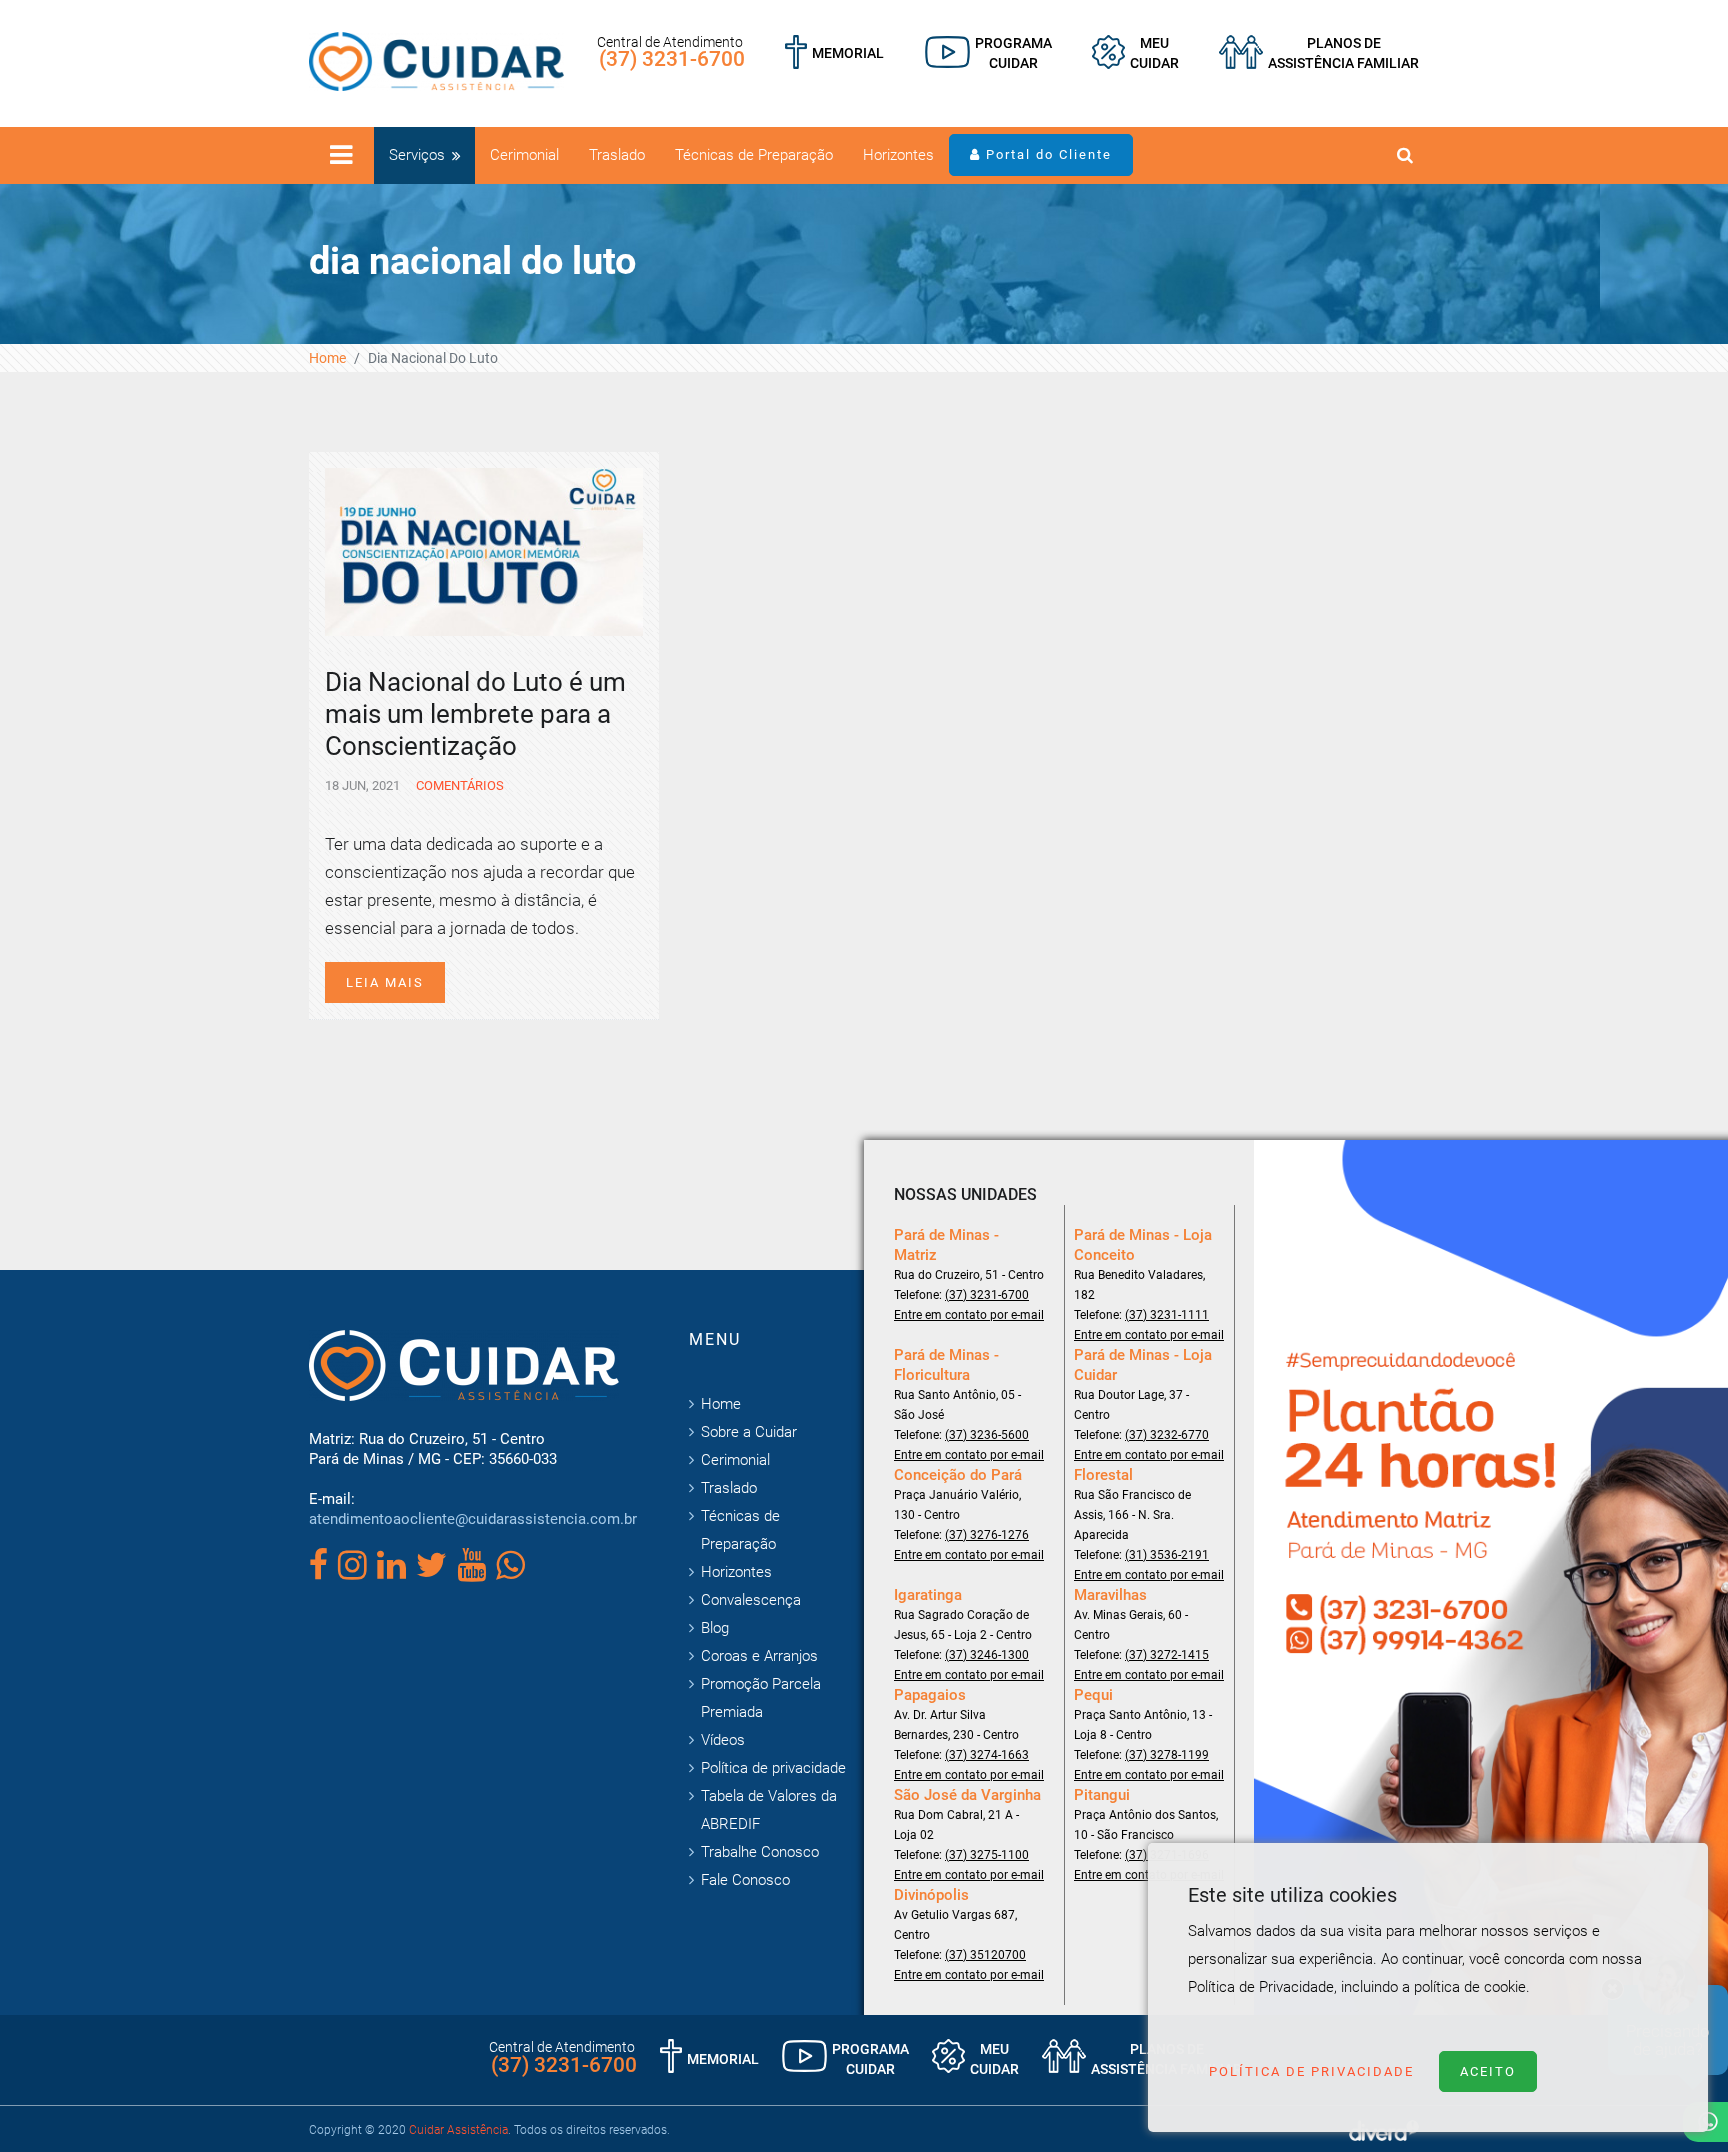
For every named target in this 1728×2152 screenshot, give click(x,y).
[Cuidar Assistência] (436, 60)
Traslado (617, 155)
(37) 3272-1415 (1167, 1655)
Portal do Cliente (1046, 154)
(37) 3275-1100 (987, 1855)
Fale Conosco (745, 1880)
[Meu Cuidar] (1135, 53)
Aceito (1488, 2071)
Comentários (458, 785)
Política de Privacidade (1311, 2071)
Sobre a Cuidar (749, 1432)
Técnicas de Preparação (754, 155)
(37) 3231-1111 (1167, 1315)
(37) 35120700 (985, 1955)
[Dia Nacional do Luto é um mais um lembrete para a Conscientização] (484, 550)
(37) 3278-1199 (1167, 1755)
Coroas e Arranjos (759, 1656)
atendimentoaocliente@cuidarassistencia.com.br (473, 1519)
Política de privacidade (773, 1768)
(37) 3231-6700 (672, 59)
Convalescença (751, 1600)
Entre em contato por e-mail (969, 1315)
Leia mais (385, 982)
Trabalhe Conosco (760, 1852)
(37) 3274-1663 (987, 1755)
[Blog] (988, 53)
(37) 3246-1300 (987, 1655)
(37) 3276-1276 (987, 1535)
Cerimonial (524, 155)
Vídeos (723, 1740)
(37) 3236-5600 (987, 1435)
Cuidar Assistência (458, 2130)
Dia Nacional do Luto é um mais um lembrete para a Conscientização (475, 714)
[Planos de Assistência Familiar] (1319, 53)
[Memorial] (834, 53)
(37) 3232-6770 (1167, 1435)
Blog (715, 1628)
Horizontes (898, 155)
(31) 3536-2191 (1167, 1555)
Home (327, 358)
